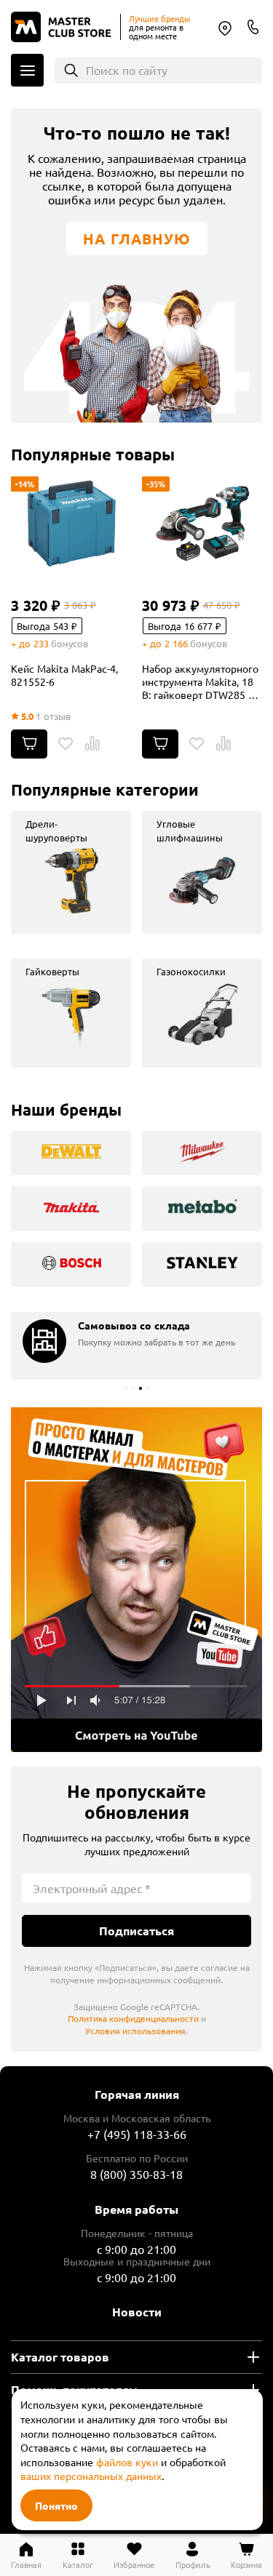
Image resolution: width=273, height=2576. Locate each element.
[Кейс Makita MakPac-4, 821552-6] (71, 524)
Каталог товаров (60, 2357)
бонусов (70, 643)
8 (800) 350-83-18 (253, 27)
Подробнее (136, 1580)
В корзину (29, 744)
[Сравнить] (92, 744)
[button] (126, 1388)
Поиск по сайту (127, 70)
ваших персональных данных (91, 2476)
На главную (137, 239)
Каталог (27, 70)
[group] (71, 872)
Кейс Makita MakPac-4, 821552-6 (64, 675)
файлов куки (127, 2462)
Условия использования (135, 2031)
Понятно (56, 2505)
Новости (137, 2312)
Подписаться (136, 1931)
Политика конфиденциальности (133, 2018)
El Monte (225, 28)
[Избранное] (66, 744)
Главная (26, 2564)
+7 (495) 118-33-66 (137, 2134)
